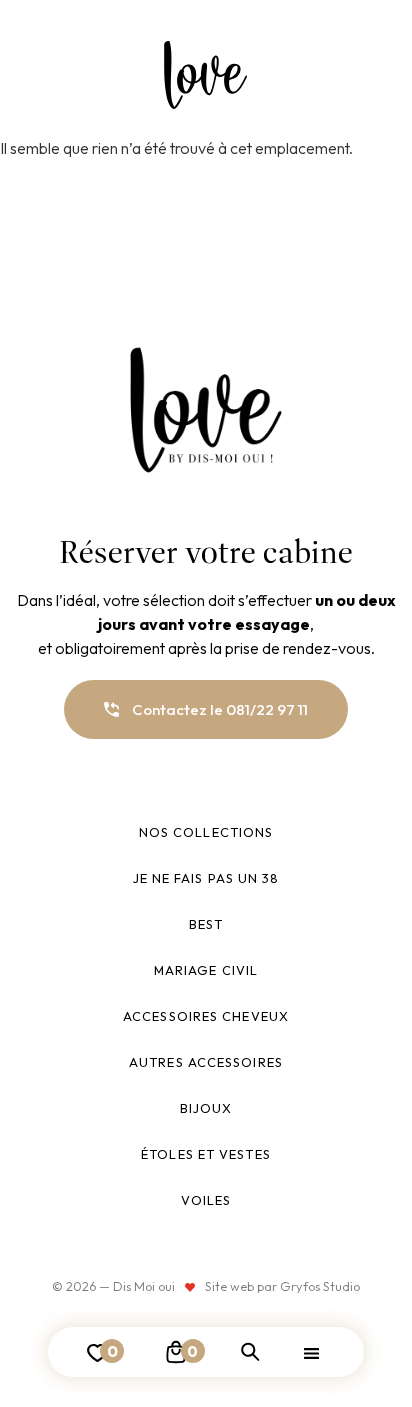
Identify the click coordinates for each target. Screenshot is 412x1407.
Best (206, 924)
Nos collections (206, 832)
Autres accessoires (206, 1062)
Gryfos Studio (320, 1286)
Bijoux (206, 1108)
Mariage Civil (206, 970)
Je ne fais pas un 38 (206, 878)
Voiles (206, 1200)
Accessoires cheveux (206, 1016)
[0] (176, 1352)
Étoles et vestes (206, 1154)
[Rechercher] (250, 1352)
